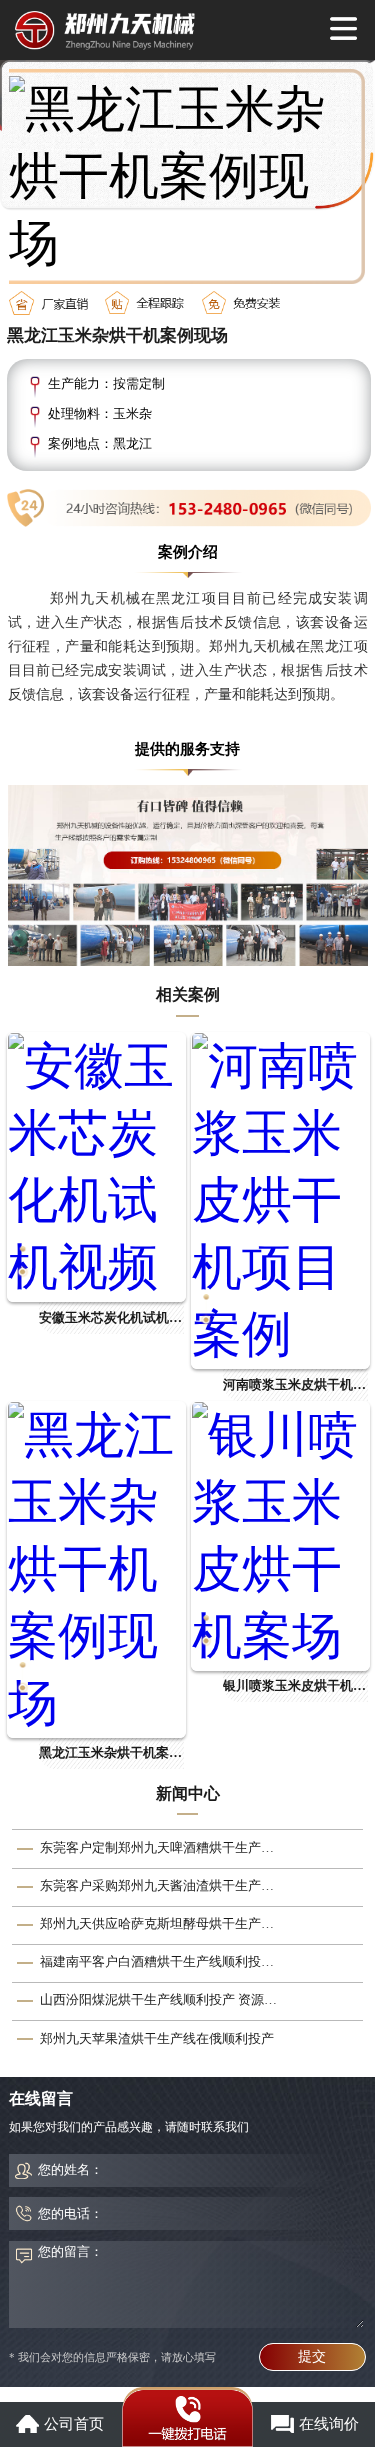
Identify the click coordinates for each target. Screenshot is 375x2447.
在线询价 (329, 2424)
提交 (312, 2356)
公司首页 (74, 2424)
